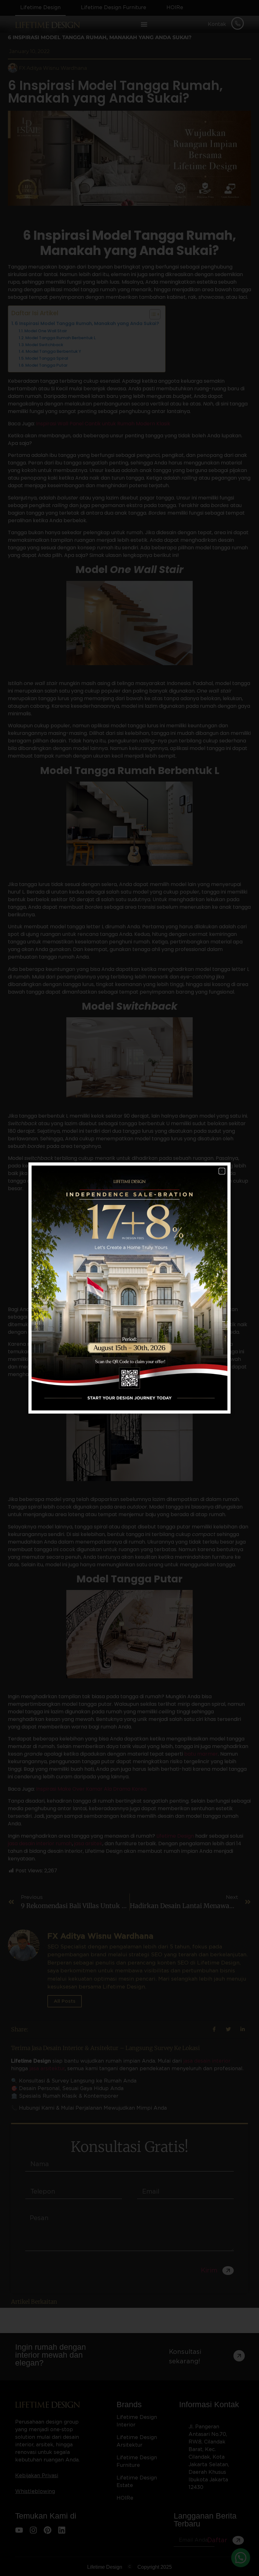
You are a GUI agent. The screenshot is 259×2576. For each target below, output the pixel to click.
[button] (222, 1171)
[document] (129, 1288)
